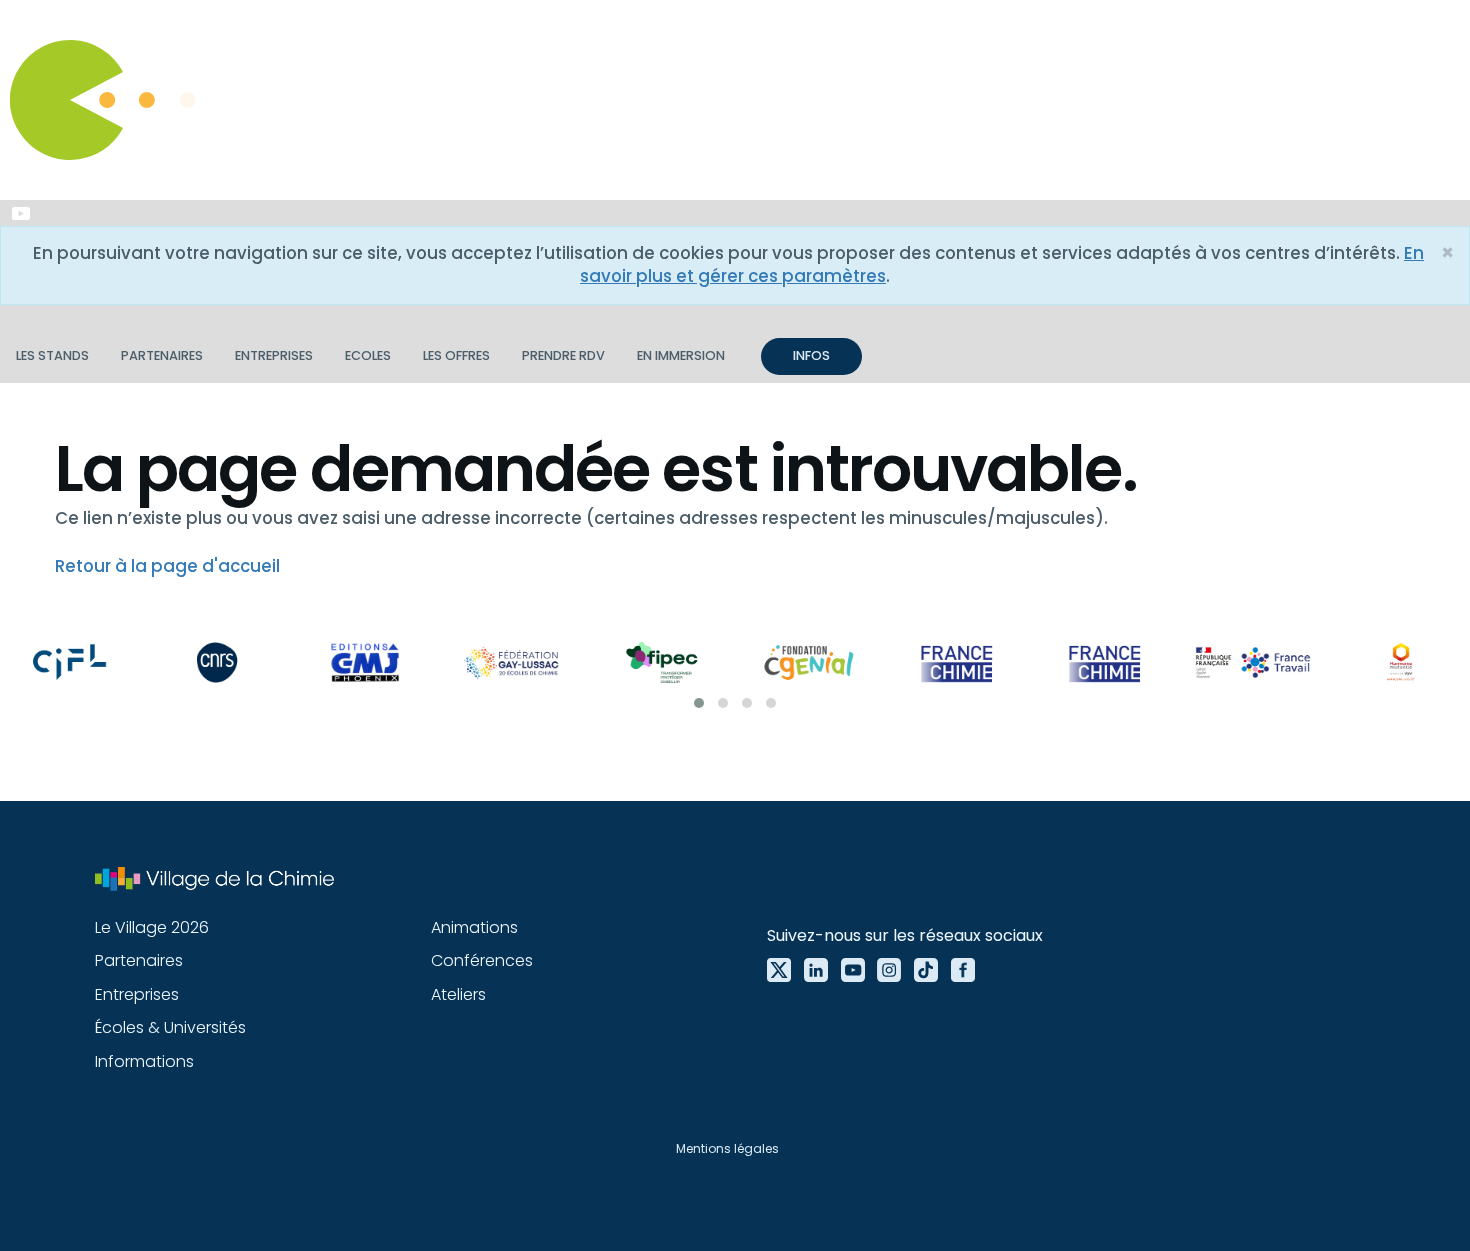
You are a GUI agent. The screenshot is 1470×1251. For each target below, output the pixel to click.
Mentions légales (727, 1148)
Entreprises (274, 355)
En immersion (681, 355)
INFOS (811, 355)
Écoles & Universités (170, 1027)
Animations (474, 927)
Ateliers (458, 994)
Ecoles (368, 355)
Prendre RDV (563, 355)
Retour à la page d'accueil (167, 566)
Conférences (482, 960)
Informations (144, 1061)
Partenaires (162, 355)
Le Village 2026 (152, 927)
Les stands (52, 355)
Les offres (456, 355)
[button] (699, 703)
